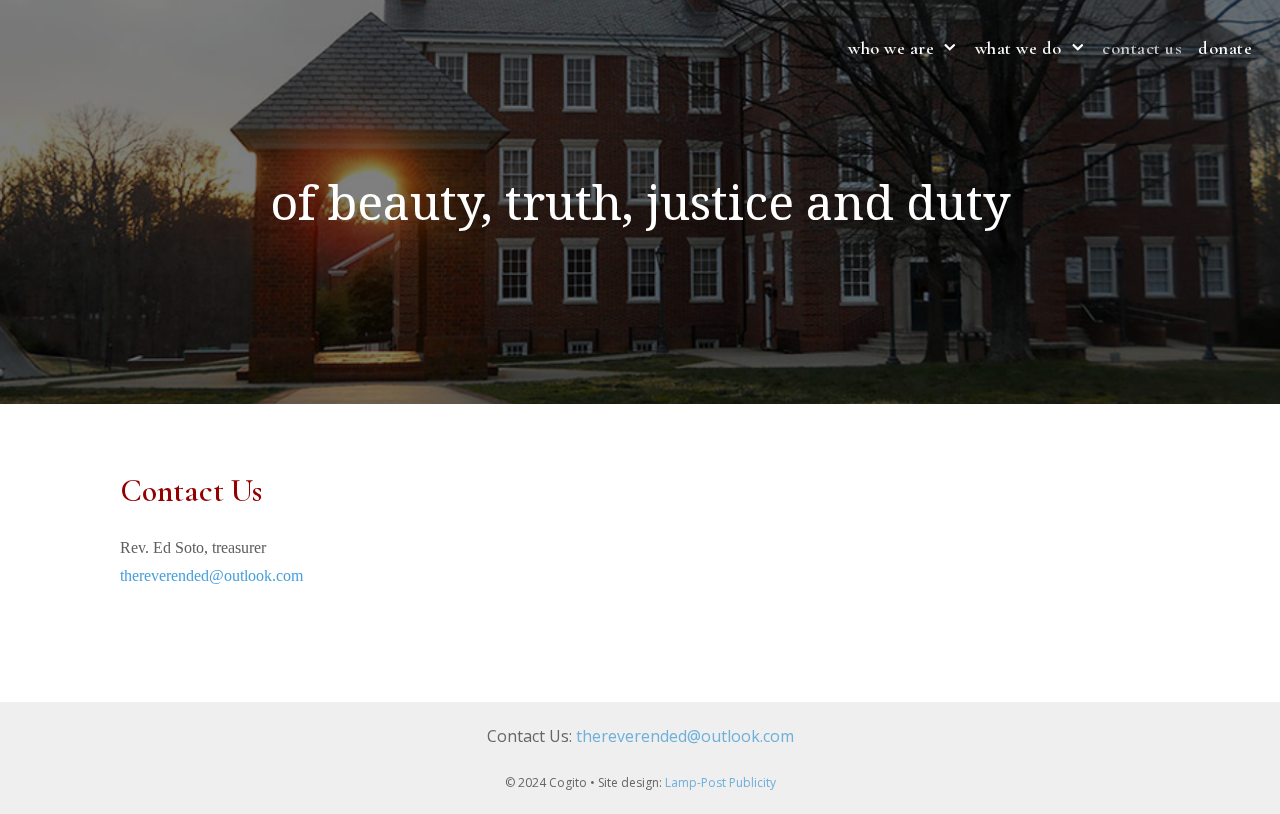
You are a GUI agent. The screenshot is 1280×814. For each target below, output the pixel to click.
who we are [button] (891, 48)
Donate (1225, 48)
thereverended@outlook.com (211, 575)
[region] (640, 202)
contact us (1142, 48)
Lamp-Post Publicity (720, 782)
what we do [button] (1018, 48)
